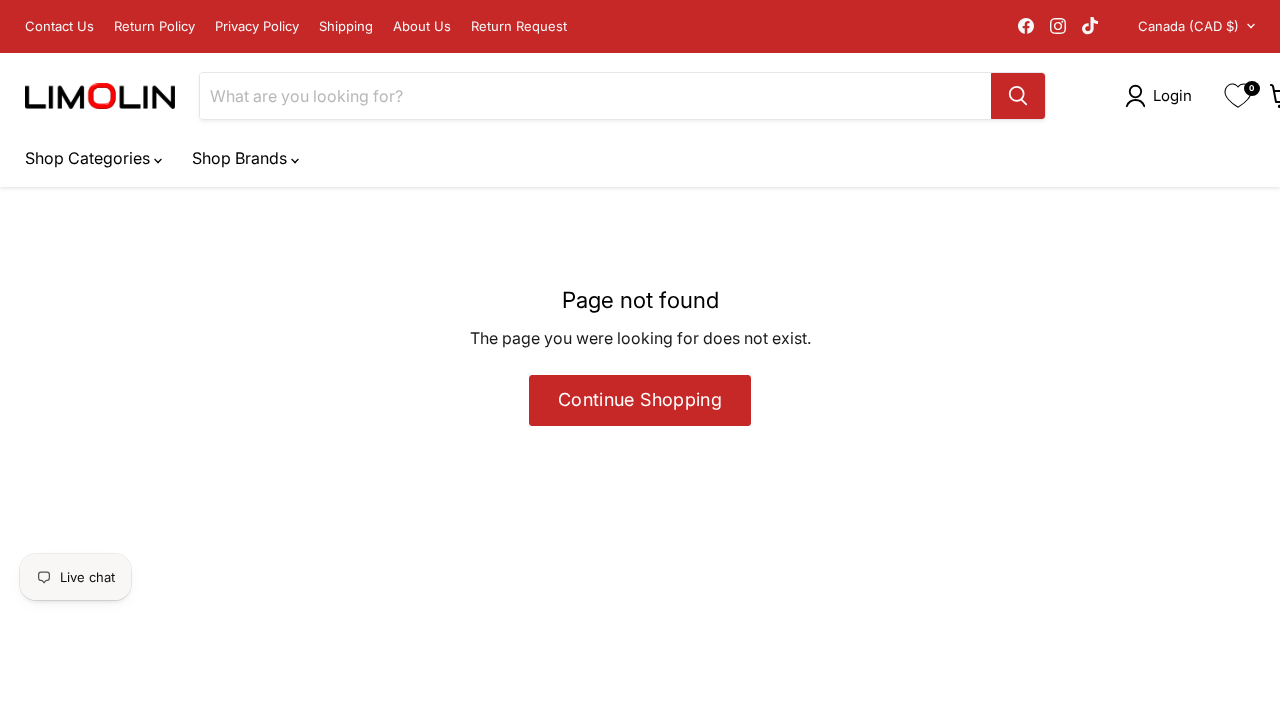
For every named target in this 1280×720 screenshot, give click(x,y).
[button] (1162, 96)
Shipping (346, 26)
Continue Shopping (640, 399)
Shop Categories (89, 158)
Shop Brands (241, 158)
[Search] (1018, 96)
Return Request (519, 26)
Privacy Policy (257, 26)
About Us (422, 26)
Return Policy (154, 26)
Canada (1188, 26)
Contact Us (59, 26)
